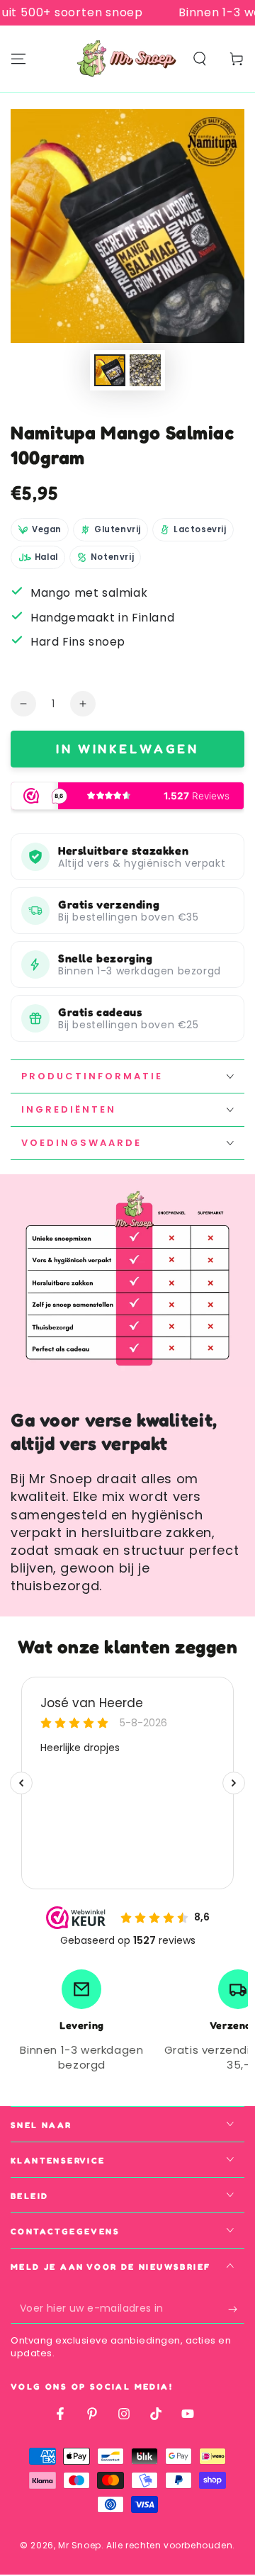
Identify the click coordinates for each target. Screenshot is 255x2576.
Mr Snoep (80, 2545)
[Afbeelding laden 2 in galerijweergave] (145, 370)
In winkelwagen (127, 748)
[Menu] (18, 59)
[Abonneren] (236, 2310)
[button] (200, 59)
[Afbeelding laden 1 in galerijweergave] (110, 370)
